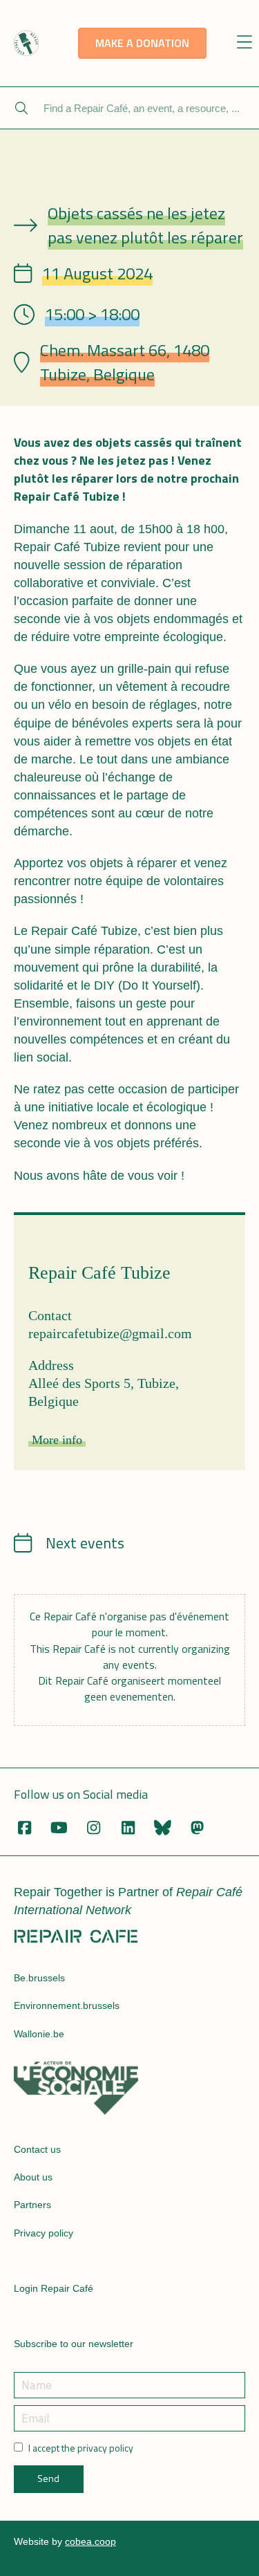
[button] (245, 43)
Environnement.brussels (67, 2005)
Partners (32, 2205)
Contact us (37, 2149)
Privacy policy (44, 2233)
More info (57, 1440)
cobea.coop (90, 2541)
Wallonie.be (39, 2034)
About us (33, 2177)
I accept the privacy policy (81, 2448)
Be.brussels (39, 1978)
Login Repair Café (54, 2288)
